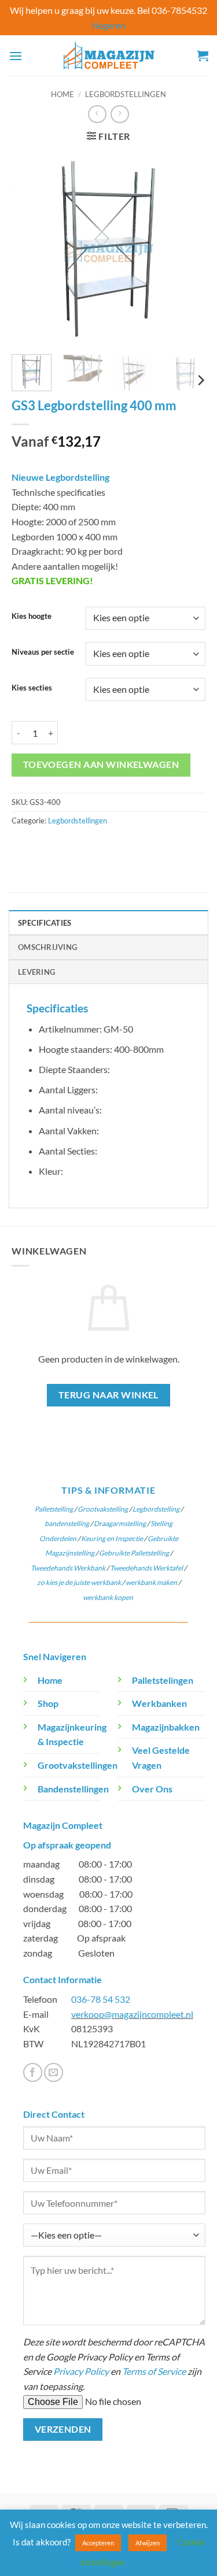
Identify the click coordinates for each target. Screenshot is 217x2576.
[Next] (187, 249)
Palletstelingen (163, 1680)
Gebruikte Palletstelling (134, 1553)
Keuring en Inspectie (112, 1538)
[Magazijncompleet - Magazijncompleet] (109, 56)
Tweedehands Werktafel (146, 1568)
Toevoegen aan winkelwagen (101, 764)
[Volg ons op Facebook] (33, 2072)
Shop (48, 1703)
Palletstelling (54, 1509)
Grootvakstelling (103, 1509)
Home (62, 94)
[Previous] (30, 249)
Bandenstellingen (73, 1789)
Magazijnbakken (166, 1727)
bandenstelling (67, 1523)
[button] (16, 56)
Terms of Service (154, 2371)
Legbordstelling (156, 1509)
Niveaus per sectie (43, 652)
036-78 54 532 (101, 1999)
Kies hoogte (32, 617)
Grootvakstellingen (78, 1765)
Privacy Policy (81, 2371)
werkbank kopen (108, 1597)
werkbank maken (151, 1582)
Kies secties (32, 688)
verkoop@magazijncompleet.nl (132, 2014)
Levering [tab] (36, 972)
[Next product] (97, 114)
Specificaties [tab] (45, 923)
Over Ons (152, 1789)
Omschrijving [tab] (47, 947)
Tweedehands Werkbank (69, 1568)
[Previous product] (119, 114)
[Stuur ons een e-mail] (54, 2072)
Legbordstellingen (126, 94)
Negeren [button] (108, 25)
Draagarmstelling (120, 1523)
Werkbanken (159, 1703)
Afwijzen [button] (148, 2543)
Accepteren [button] (98, 2543)
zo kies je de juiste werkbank (79, 1582)
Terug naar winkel (108, 1395)
